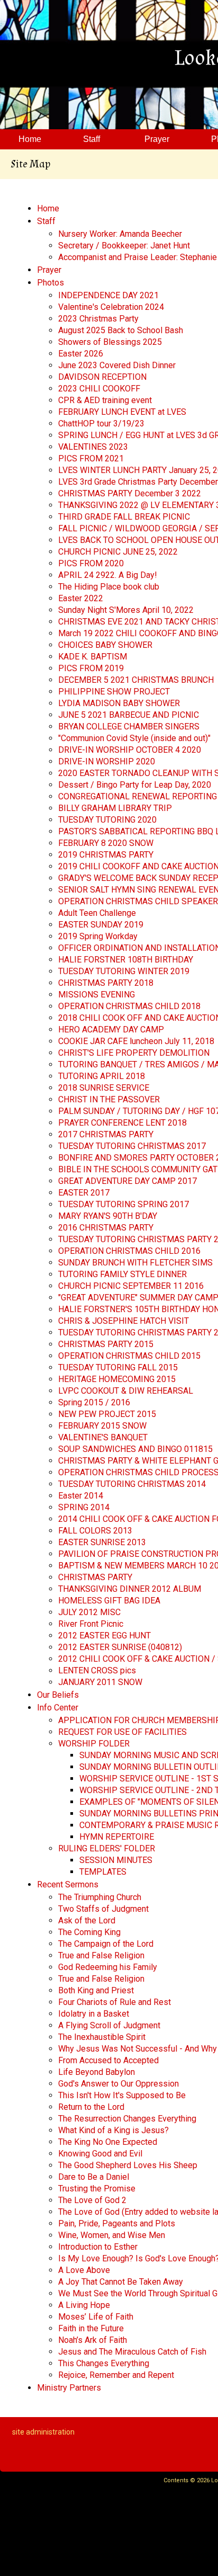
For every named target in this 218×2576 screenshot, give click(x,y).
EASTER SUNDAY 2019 (101, 925)
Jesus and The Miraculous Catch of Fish (132, 2352)
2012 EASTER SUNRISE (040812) (120, 1647)
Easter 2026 (81, 354)
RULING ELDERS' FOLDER (107, 1848)
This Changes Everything (104, 2363)
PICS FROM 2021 (91, 458)
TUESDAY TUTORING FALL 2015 (118, 1367)
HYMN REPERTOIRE (117, 1837)
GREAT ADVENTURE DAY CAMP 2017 (128, 1181)
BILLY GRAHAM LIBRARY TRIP (115, 808)
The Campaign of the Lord (106, 1944)
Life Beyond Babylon (97, 2072)
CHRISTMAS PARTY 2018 (106, 983)
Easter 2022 (81, 598)
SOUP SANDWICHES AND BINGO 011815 (135, 1449)
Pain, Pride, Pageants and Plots (117, 2223)
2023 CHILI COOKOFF (99, 389)
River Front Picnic (91, 1624)
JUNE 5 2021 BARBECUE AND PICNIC (129, 715)
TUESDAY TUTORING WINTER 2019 (124, 971)
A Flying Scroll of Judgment (109, 2025)
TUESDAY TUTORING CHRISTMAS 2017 (132, 1146)
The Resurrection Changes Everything (127, 2119)
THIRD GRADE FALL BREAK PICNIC (124, 517)
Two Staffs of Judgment (103, 1909)
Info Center (58, 1708)
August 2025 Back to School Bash (121, 330)
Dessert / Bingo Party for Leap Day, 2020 (135, 785)
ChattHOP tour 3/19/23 (101, 424)
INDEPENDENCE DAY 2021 (108, 295)
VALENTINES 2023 (93, 447)
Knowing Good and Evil (100, 2154)
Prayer (49, 270)
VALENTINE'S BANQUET (103, 1437)
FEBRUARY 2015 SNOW (102, 1426)
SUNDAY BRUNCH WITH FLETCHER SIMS (135, 1263)
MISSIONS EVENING (97, 995)
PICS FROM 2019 (91, 668)
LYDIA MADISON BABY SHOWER (119, 703)
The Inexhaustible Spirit (102, 2037)
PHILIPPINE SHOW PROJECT (114, 692)
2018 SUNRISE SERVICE (104, 1088)
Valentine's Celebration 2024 (111, 307)
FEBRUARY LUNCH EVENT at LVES (122, 412)
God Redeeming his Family (108, 1967)
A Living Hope (84, 2305)
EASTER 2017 (84, 1193)
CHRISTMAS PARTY (95, 1577)
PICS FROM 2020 (91, 563)
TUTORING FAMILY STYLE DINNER (122, 1274)
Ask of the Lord (87, 1920)
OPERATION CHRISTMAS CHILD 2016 (129, 1251)
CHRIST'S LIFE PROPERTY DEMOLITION (134, 1053)
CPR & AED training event (105, 400)
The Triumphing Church (100, 1897)
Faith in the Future (91, 2328)
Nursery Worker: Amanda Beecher (120, 234)
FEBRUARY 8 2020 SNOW (106, 843)
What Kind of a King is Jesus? (113, 2130)
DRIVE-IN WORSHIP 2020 (107, 761)
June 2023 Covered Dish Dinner (117, 365)
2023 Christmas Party (98, 319)
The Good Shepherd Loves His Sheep (128, 2165)
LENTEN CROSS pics (97, 1670)
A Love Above (84, 2270)
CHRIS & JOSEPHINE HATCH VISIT (124, 1321)
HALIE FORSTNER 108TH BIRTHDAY (126, 960)
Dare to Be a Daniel (94, 2177)
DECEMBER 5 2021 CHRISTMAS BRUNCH (136, 680)
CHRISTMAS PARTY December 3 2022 (130, 493)
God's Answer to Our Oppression (119, 2084)
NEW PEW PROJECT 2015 (107, 1414)
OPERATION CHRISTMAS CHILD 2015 (129, 1356)
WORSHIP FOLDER (94, 1744)
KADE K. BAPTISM (93, 657)
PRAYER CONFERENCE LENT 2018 (122, 1123)
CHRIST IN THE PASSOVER (109, 1099)
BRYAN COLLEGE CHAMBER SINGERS (129, 727)
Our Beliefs (58, 1695)
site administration (43, 2432)
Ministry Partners (69, 2388)
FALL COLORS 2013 (95, 1531)
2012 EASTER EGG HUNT (105, 1635)
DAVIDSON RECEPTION (102, 377)
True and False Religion (101, 1955)
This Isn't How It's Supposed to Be (122, 2095)
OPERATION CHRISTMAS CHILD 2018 (129, 1006)
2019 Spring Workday (98, 936)
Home (48, 208)
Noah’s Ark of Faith (93, 2340)
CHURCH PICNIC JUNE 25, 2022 (118, 552)
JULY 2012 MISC (89, 1612)
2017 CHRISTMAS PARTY (106, 1134)
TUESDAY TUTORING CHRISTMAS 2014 (132, 1484)
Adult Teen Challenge (97, 913)
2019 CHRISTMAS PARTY (106, 855)
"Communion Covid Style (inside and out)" (134, 738)
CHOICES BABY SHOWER (105, 645)
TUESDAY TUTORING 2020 (107, 820)
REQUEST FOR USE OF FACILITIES (122, 1732)
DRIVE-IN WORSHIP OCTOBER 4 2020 (130, 750)
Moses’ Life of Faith (96, 2317)
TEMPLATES (103, 1872)
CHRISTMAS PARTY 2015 (106, 1344)
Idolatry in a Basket (94, 2014)
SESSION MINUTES (116, 1860)
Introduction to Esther (98, 2247)
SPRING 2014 (84, 1507)
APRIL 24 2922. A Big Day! (108, 575)
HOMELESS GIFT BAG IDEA (109, 1601)
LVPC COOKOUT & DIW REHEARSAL (126, 1391)
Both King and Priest (96, 1990)
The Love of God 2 (92, 2200)
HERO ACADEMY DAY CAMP (111, 1029)
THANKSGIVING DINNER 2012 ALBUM (130, 1589)
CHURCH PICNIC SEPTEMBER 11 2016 (131, 1286)
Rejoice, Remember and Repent (116, 2375)
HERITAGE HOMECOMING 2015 (117, 1379)
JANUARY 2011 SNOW (100, 1682)
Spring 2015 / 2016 (94, 1402)
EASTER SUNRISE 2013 (102, 1542)
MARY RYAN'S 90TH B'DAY (108, 1216)
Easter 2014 (81, 1496)
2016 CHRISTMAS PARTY (106, 1228)
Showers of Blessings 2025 (110, 342)
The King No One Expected (108, 2142)
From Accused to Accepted (108, 2060)
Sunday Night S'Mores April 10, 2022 (126, 610)
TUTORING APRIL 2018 (102, 1076)
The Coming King (89, 1932)
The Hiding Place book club (109, 587)
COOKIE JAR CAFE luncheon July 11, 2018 (136, 1041)
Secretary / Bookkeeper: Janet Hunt (124, 246)
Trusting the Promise (97, 2189)
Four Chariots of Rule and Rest (115, 2002)
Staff (46, 221)
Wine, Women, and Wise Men (112, 2235)
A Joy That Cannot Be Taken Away (121, 2282)
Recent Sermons (68, 1884)
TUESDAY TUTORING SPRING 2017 (124, 1204)
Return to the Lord (91, 2107)
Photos (51, 283)
